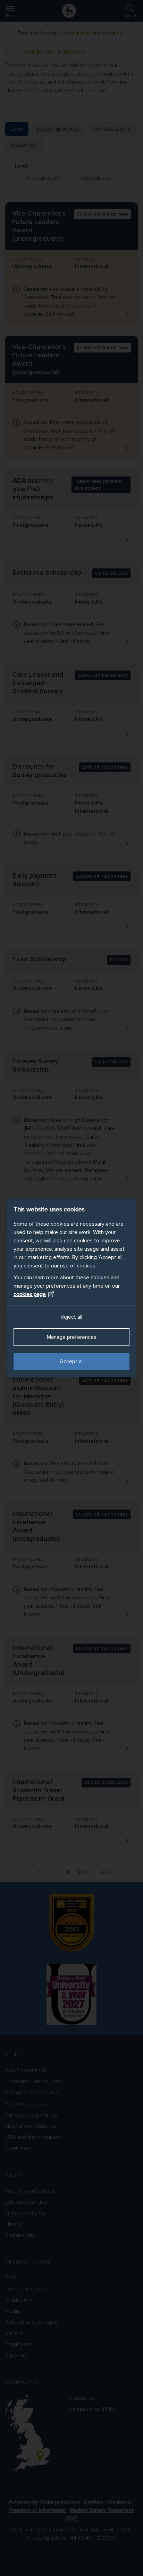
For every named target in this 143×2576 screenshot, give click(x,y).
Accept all (72, 1361)
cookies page (30, 1294)
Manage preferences (72, 1337)
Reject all (71, 1317)
